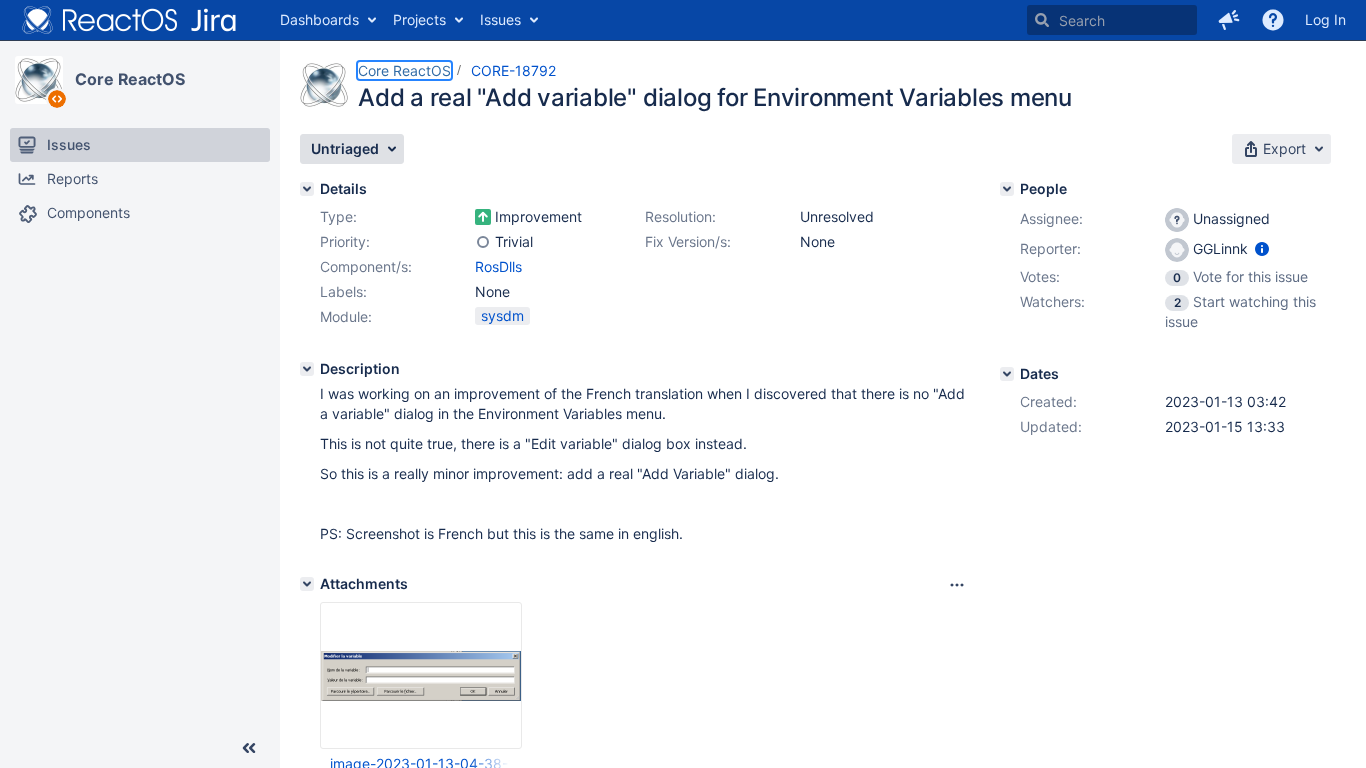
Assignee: (1051, 218)
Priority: (345, 241)
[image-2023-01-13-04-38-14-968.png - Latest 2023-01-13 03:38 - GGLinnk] (421, 675)
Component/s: (366, 266)
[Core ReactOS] (39, 80)
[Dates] (1007, 374)
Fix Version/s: (688, 241)
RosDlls (498, 266)
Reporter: (1050, 248)
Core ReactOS (130, 79)
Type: (338, 216)
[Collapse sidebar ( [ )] (249, 748)
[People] (1007, 189)
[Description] (307, 369)
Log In (1325, 19)
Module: (346, 316)
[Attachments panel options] (957, 585)
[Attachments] (307, 584)
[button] (1229, 20)
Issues (500, 19)
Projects (419, 19)
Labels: (343, 291)
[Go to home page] (130, 20)
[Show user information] (1262, 248)
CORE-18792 (513, 70)
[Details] (307, 189)
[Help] (1273, 20)
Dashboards (319, 19)
